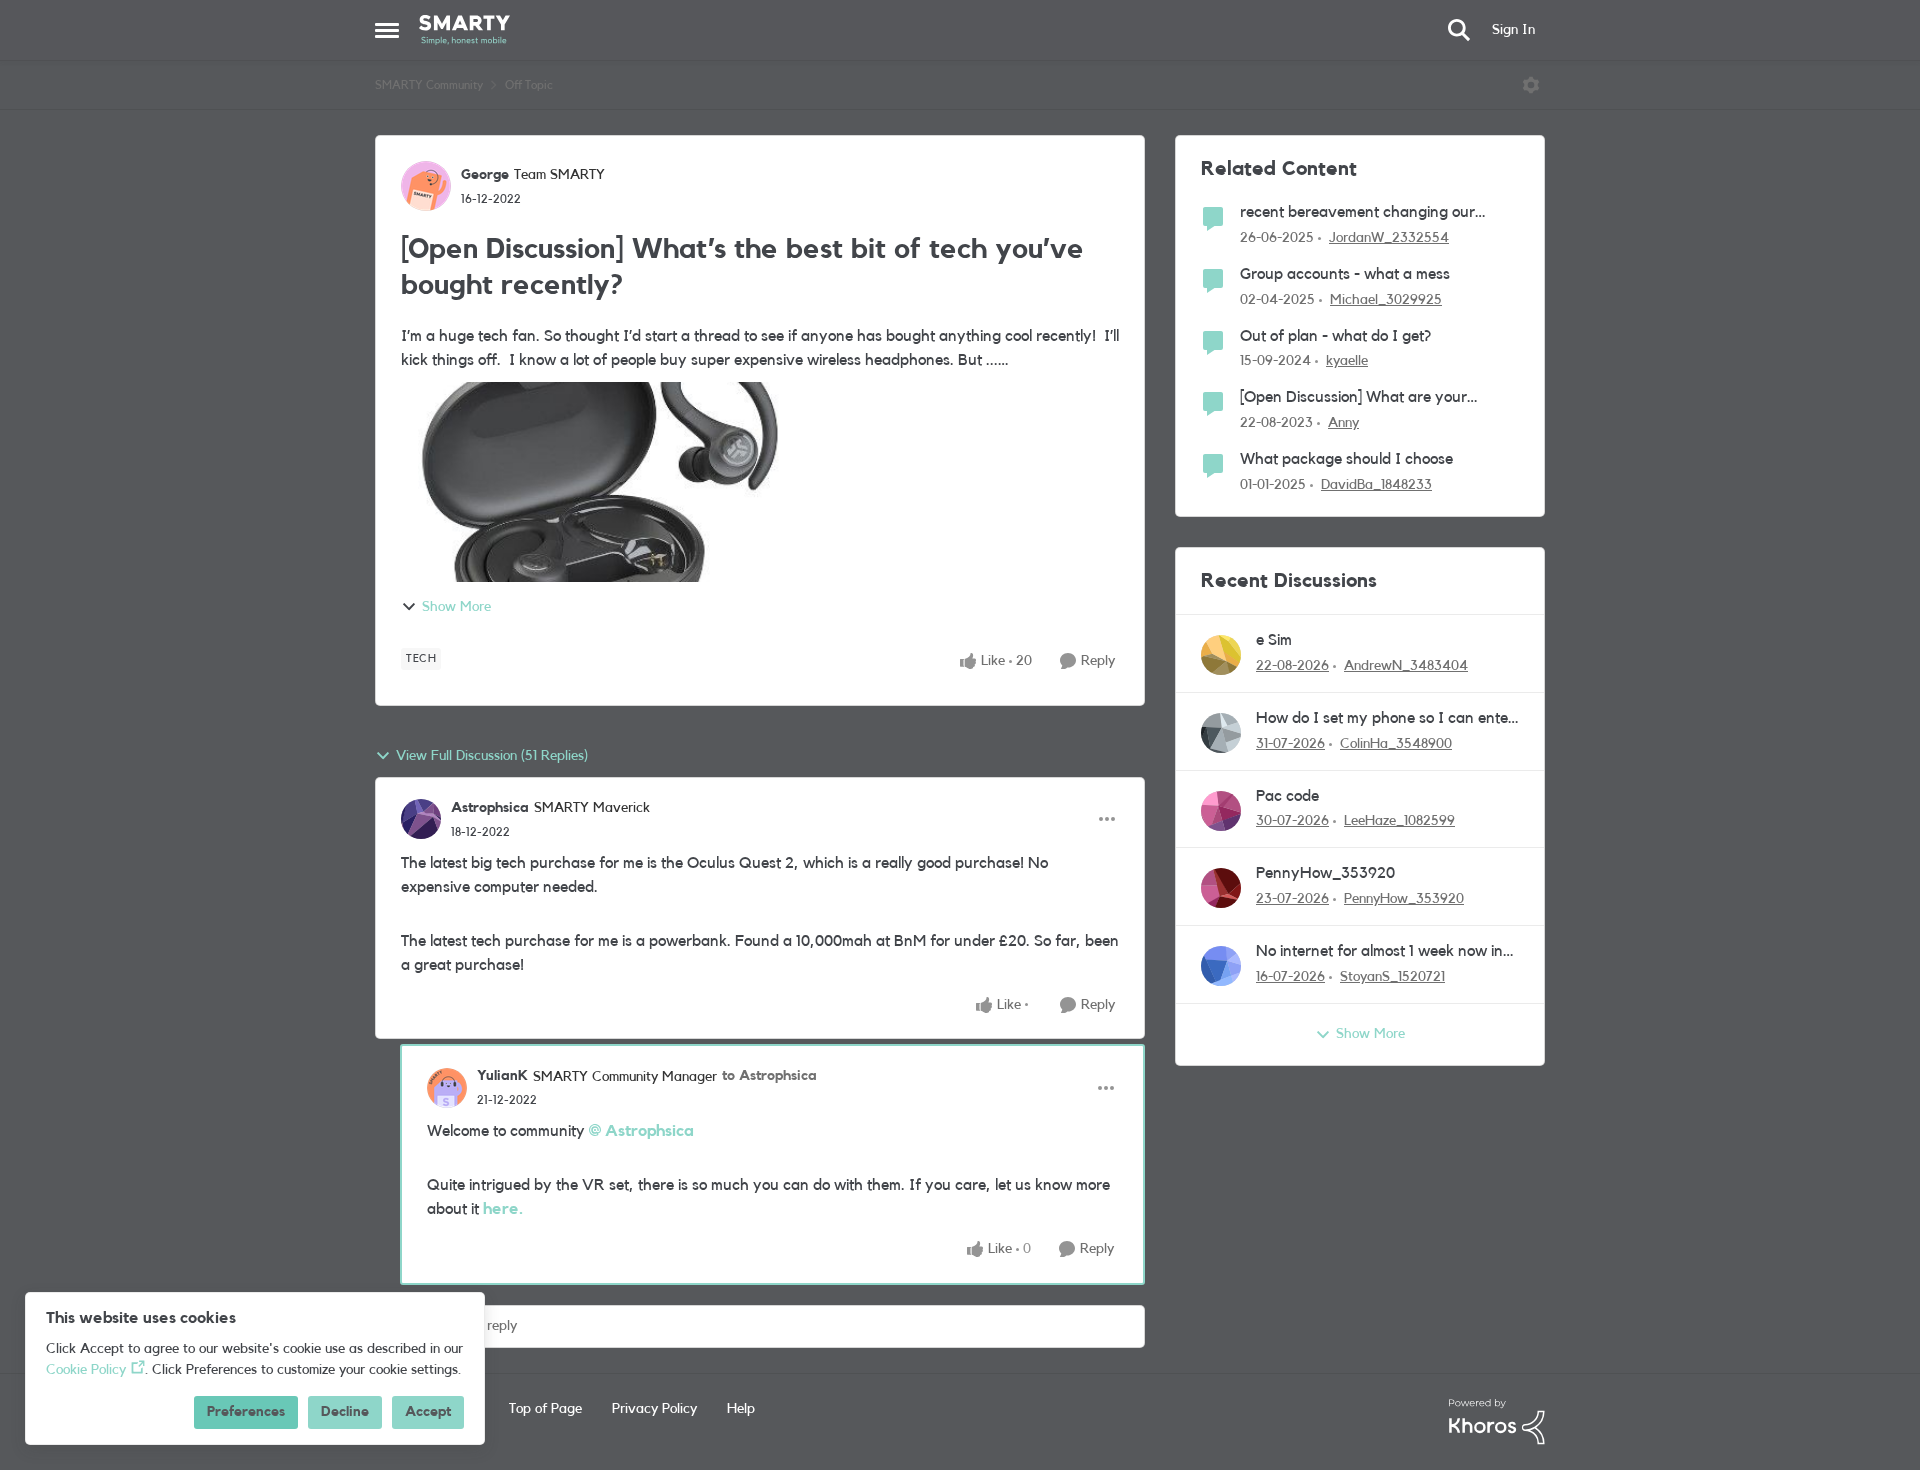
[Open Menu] (1531, 85)
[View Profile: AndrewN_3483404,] (1221, 655)
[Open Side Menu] (387, 30)
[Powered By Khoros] (1497, 1422)
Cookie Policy (86, 1370)
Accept (428, 1412)
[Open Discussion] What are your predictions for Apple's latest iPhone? (1366, 398)
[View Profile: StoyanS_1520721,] (1221, 966)
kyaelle (1347, 361)
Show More (456, 607)
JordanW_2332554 (1389, 238)
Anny (1343, 423)
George (485, 175)
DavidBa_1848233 (1376, 485)
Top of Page (545, 1409)
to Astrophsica (769, 1076)
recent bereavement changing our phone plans (1357, 213)
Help (741, 1409)
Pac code (1287, 796)
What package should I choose (1346, 459)
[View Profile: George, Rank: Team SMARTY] (426, 186)
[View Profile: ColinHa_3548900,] (1221, 733)
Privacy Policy (654, 1409)
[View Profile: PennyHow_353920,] (1221, 888)
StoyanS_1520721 (1392, 977)
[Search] (1459, 30)
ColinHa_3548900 (1396, 744)
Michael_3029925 (1386, 300)
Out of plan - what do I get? (1335, 336)
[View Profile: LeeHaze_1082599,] (1221, 811)
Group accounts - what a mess (1345, 274)
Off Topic (529, 85)
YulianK (502, 1076)
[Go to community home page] (464, 30)
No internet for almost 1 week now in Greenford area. (1379, 952)
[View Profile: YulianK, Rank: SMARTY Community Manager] (447, 1088)
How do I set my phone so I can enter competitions (1385, 719)
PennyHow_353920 (1325, 873)
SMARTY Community (429, 85)
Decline (345, 1412)
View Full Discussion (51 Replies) (492, 756)
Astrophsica (490, 808)
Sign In (1513, 30)
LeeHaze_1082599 (1399, 821)
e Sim (1274, 640)
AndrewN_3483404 (1406, 666)
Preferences (246, 1412)
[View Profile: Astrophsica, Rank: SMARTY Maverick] (421, 819)
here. (503, 1209)
